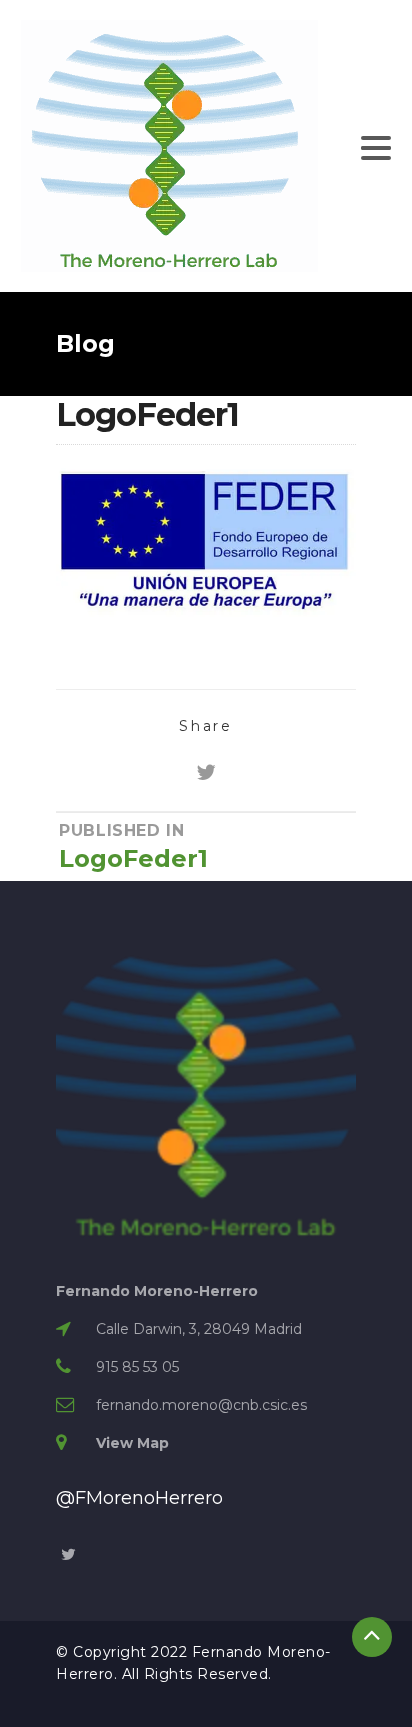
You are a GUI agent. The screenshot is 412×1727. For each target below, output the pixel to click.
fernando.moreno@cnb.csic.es (201, 1405)
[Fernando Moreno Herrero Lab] (169, 145)
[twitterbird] (206, 772)
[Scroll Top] (372, 1637)
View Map (132, 1443)
